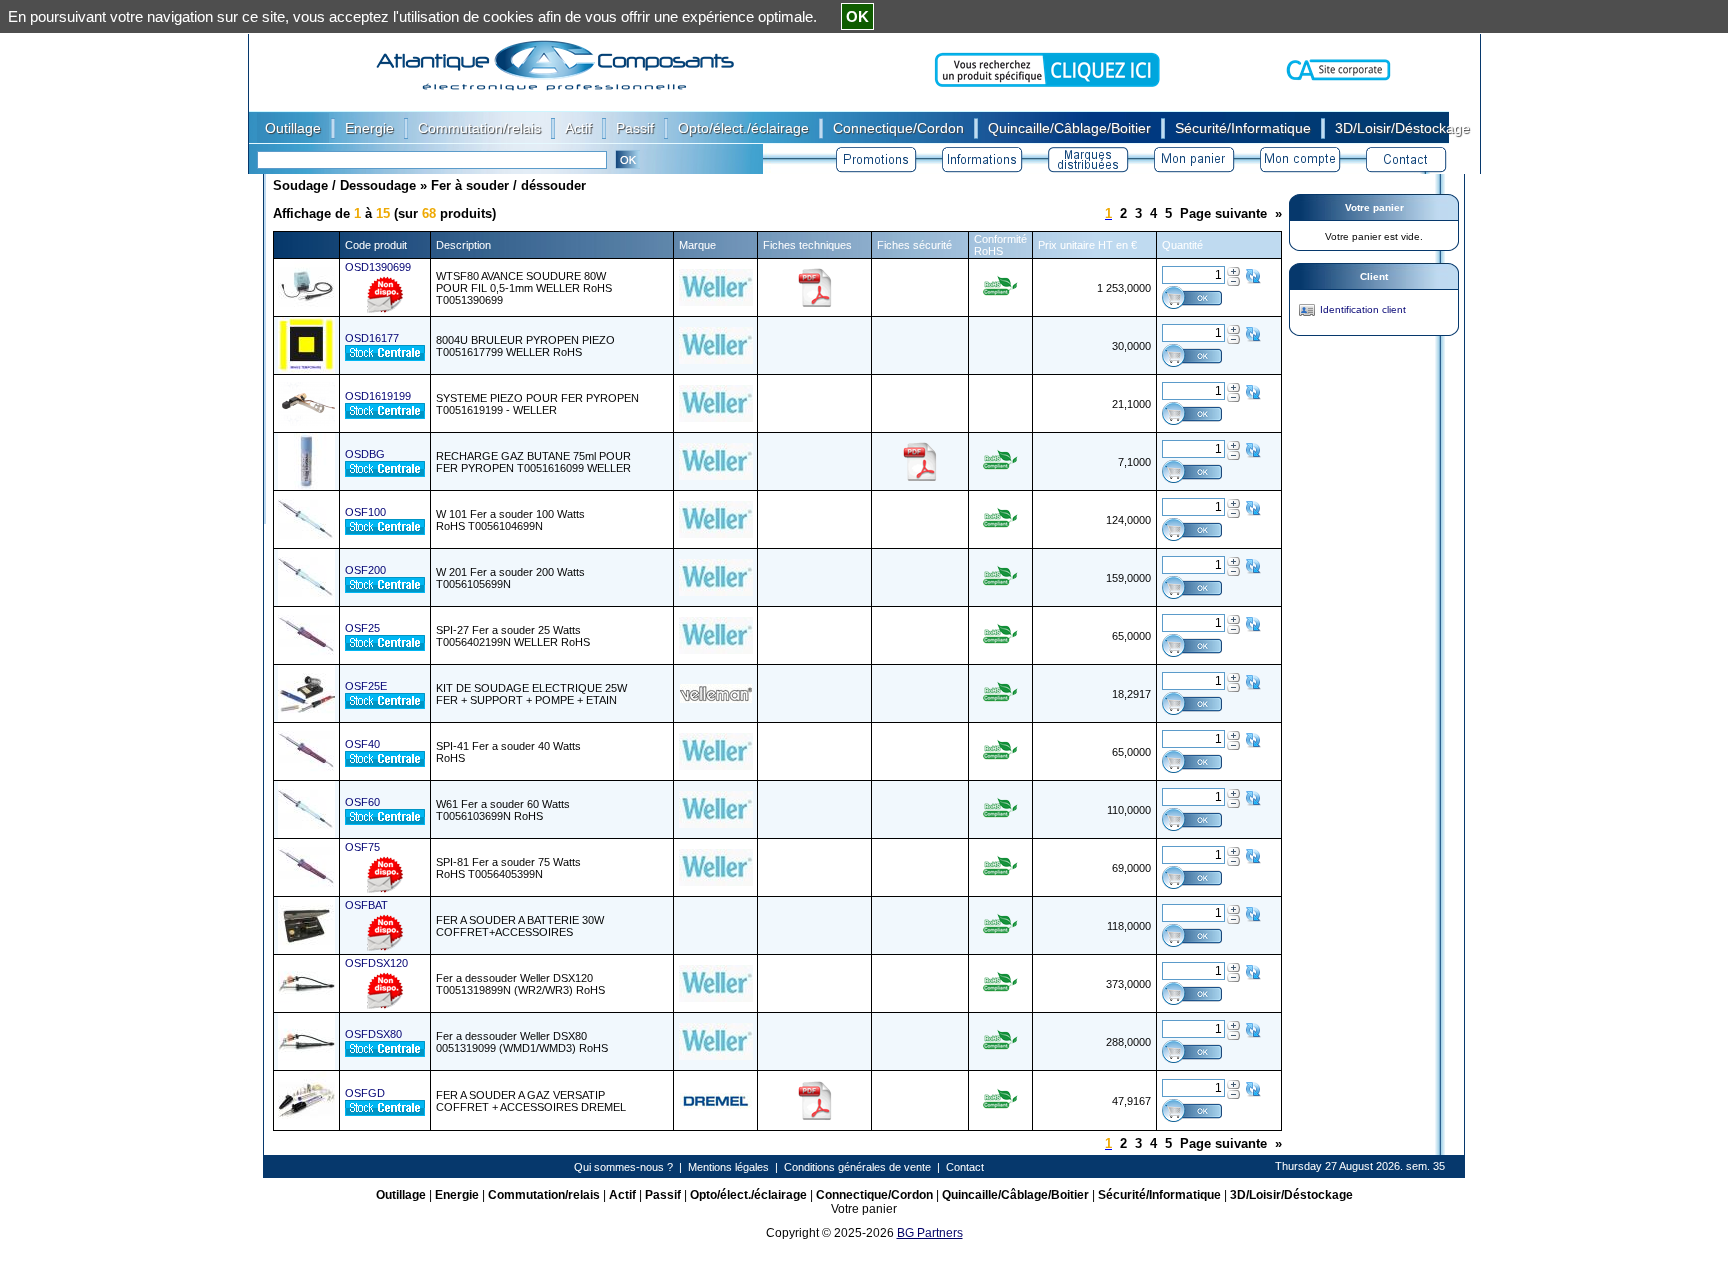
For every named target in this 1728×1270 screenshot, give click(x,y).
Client (1374, 276)
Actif (622, 1195)
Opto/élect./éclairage (748, 1195)
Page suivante (1223, 213)
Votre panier (1374, 207)
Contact (965, 1167)
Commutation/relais (544, 1195)
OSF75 (362, 847)
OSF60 (362, 802)
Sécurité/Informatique (1159, 1195)
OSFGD (365, 1093)
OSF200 (365, 570)
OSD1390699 (378, 267)
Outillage (401, 1195)
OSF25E (366, 686)
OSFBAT (366, 905)
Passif (663, 1195)
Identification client (1363, 309)
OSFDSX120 (376, 963)
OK (857, 16)
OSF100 (365, 512)
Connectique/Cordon (874, 1195)
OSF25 (362, 628)
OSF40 (362, 744)
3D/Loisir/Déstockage (1291, 1195)
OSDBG (365, 454)
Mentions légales (728, 1167)
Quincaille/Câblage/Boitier (1015, 1195)
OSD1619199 (378, 396)
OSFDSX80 (373, 1034)
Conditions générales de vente (857, 1167)
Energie (457, 1195)
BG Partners (930, 1233)
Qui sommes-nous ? (623, 1167)
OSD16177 (372, 338)
